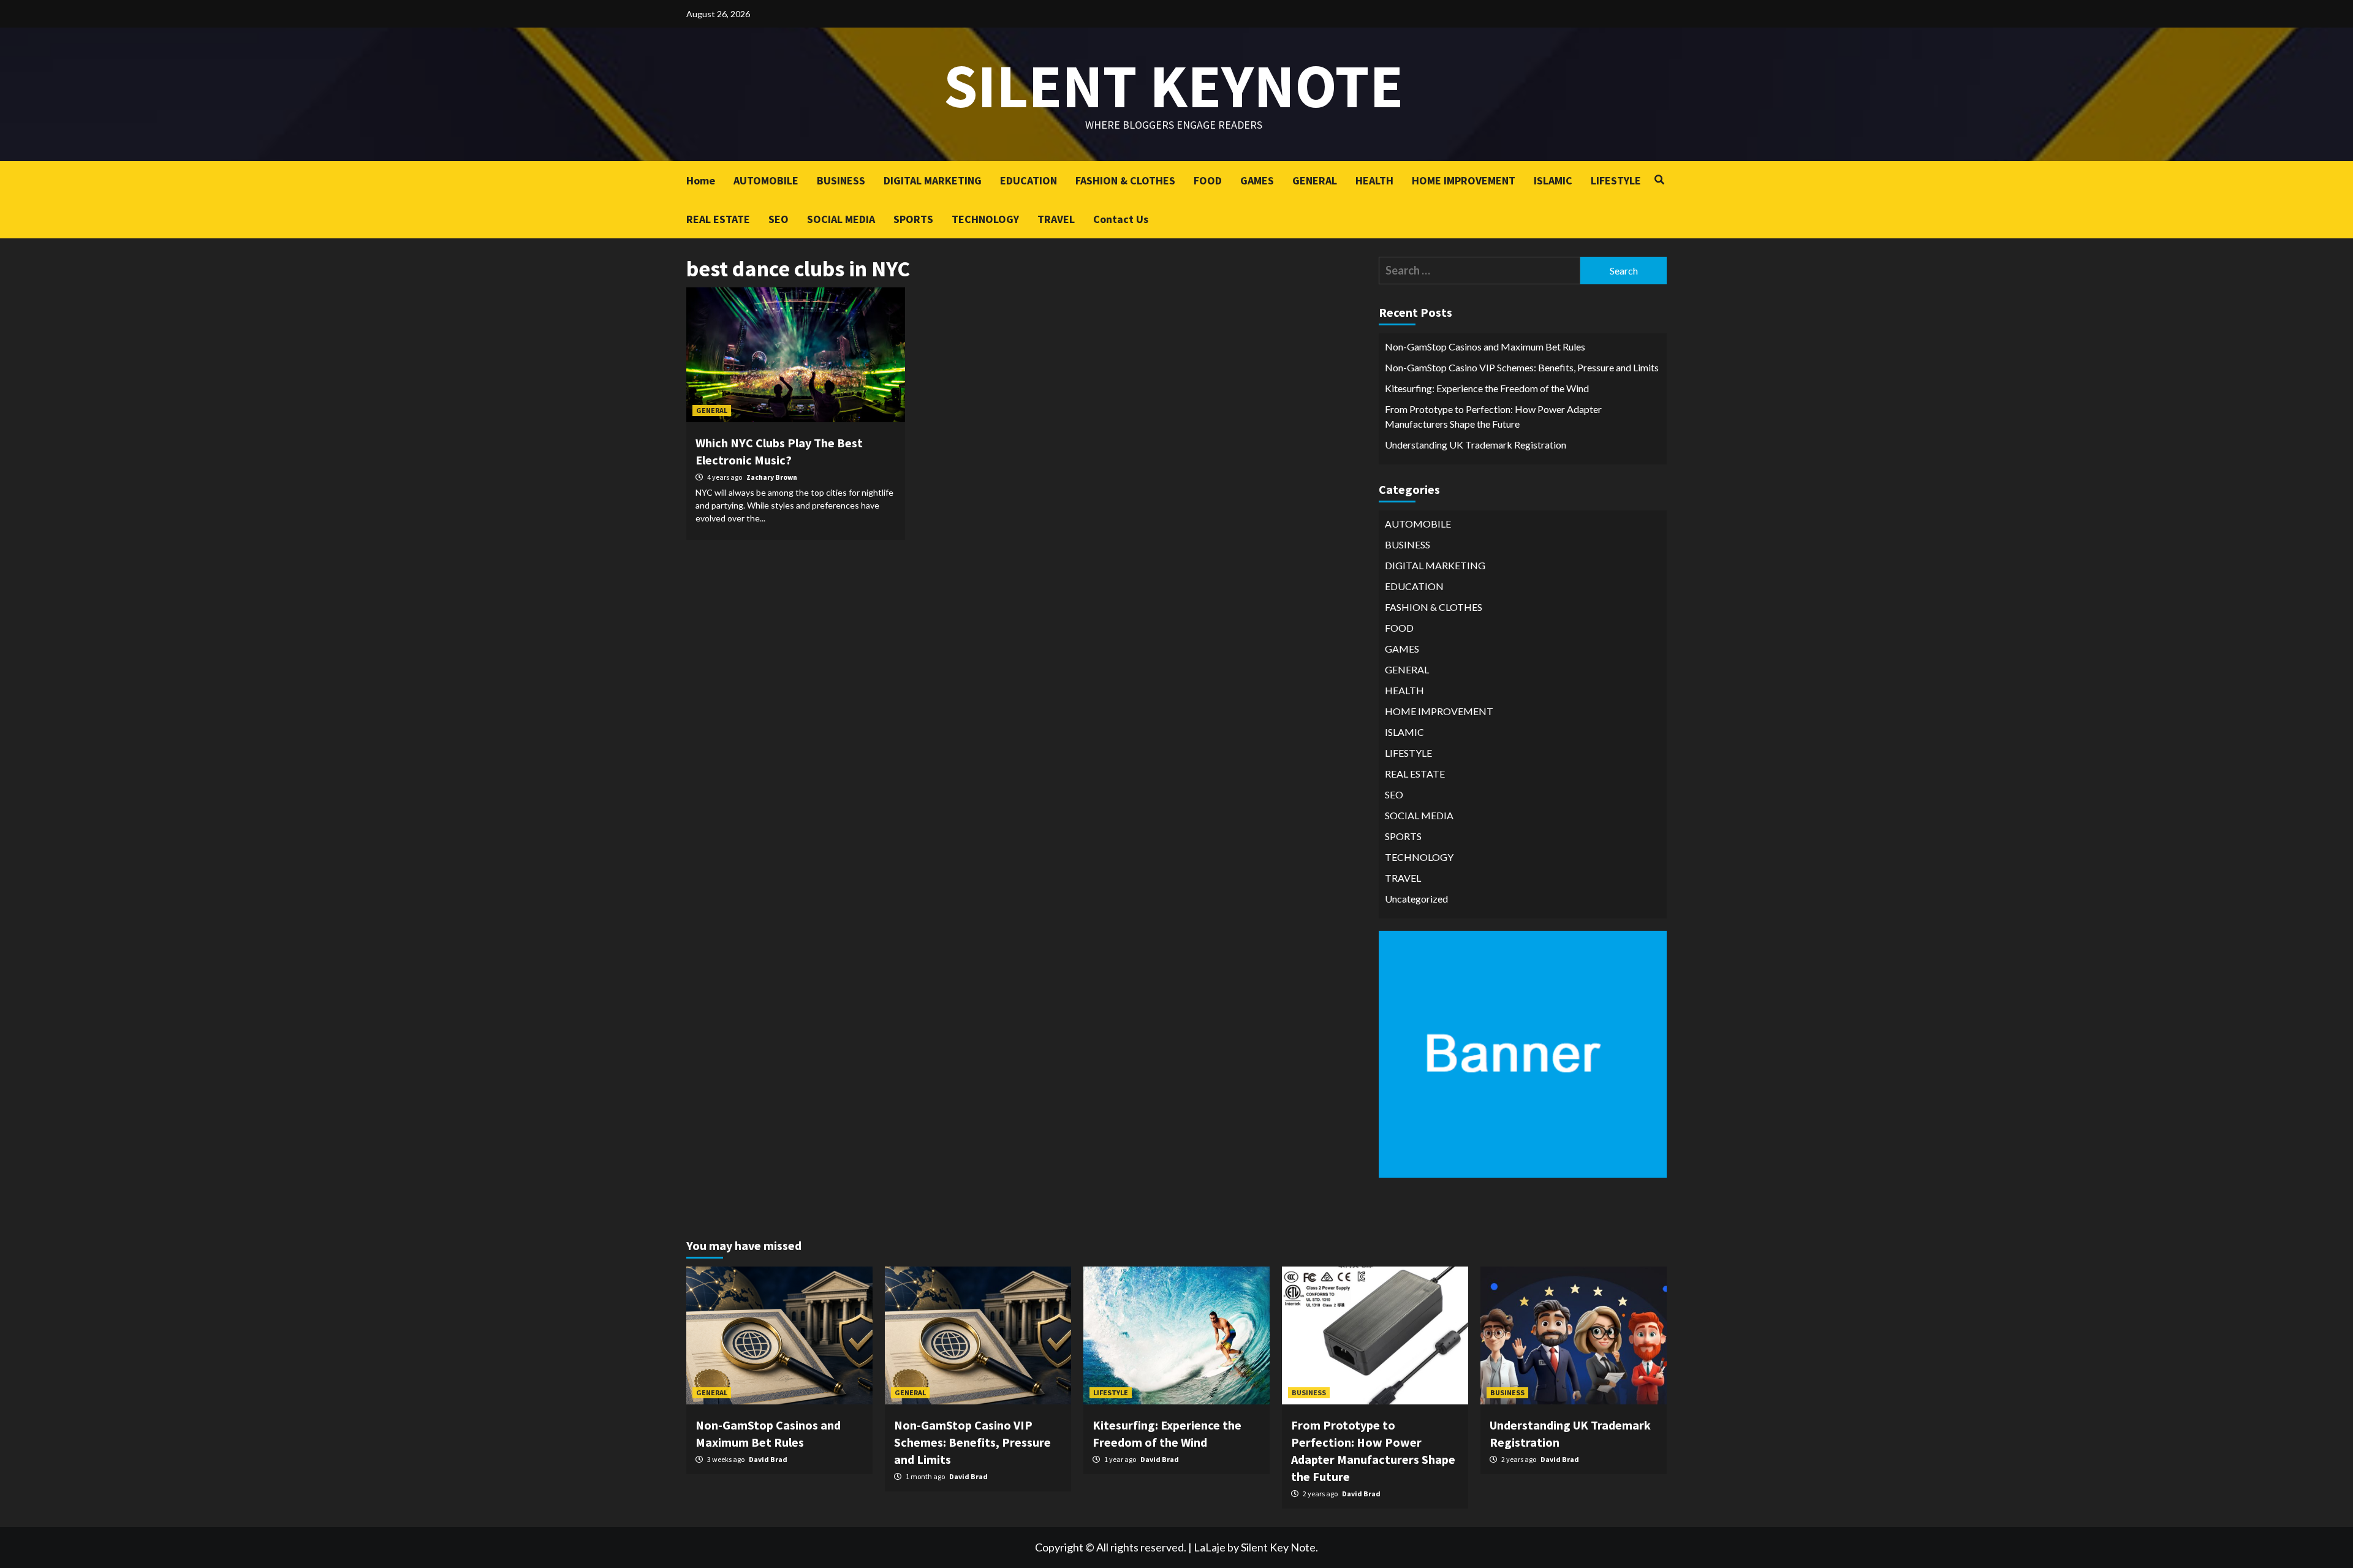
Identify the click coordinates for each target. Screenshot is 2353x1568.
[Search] (1659, 180)
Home (701, 180)
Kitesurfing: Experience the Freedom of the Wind (1487, 388)
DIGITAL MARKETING (933, 180)
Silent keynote (1173, 85)
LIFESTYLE (1616, 180)
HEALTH (1374, 180)
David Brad (768, 1459)
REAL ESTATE (718, 219)
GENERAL (1315, 180)
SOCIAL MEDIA (841, 219)
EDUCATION (1029, 180)
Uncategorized (1416, 899)
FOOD (1208, 180)
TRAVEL (1056, 219)
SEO (779, 219)
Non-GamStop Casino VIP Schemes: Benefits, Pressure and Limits (1522, 367)
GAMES (1257, 180)
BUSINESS (841, 180)
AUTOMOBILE (766, 180)
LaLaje (1210, 1547)
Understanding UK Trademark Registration (1476, 445)
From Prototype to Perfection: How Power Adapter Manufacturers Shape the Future (1493, 416)
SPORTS (913, 219)
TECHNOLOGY (985, 219)
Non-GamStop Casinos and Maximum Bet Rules (1485, 347)
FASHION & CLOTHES (1125, 180)
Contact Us (1121, 219)
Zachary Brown (772, 477)
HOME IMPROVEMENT (1464, 180)
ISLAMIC (1553, 180)
